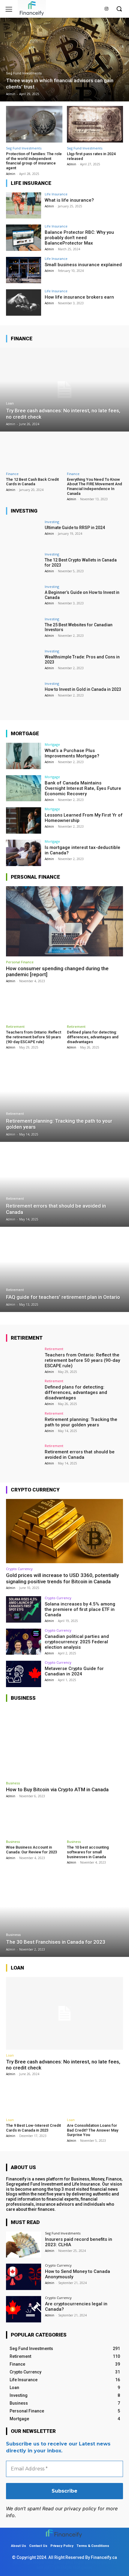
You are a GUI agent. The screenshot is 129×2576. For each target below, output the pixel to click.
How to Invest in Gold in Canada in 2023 (83, 689)
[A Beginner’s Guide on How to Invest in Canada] (24, 598)
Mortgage (52, 744)
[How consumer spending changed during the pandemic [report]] (64, 921)
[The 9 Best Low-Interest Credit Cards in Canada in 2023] (34, 2098)
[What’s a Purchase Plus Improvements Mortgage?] (24, 756)
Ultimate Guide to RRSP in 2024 (75, 528)
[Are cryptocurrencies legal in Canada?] (24, 2309)
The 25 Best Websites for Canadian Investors (79, 627)
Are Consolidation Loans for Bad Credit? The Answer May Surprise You (93, 2130)
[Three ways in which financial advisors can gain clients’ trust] (64, 60)
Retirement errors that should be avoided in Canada (80, 1455)
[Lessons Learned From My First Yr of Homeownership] (24, 820)
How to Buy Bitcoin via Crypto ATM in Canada (57, 1789)
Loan (10, 403)
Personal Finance (20, 962)
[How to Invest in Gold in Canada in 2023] (24, 695)
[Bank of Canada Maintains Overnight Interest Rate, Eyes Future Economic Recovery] (24, 788)
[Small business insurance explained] (24, 270)
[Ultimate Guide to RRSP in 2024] (24, 533)
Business (13, 1783)
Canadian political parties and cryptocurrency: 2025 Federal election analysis (77, 1642)
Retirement (15, 1026)
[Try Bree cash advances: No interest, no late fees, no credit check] (64, 390)
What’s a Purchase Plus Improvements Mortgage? (72, 753)
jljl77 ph (52, 2567)
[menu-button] (9, 9)
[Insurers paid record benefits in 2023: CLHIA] (24, 2245)
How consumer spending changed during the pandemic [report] (57, 971)
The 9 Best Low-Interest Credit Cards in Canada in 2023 (33, 2128)
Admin (11, 174)
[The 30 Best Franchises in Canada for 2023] (64, 1915)
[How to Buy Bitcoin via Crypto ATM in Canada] (64, 1742)
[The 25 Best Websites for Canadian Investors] (24, 630)
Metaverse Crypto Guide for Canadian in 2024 (74, 1671)
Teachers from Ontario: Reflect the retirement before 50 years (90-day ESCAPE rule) (34, 1037)
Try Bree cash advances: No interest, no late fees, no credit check (63, 2065)
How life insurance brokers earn (79, 297)
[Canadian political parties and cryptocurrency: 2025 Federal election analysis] (24, 1642)
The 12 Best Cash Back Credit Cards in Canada (32, 482)
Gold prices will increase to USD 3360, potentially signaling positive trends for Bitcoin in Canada (62, 1578)
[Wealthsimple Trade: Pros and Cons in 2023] (24, 663)
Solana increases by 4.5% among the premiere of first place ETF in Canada (80, 1609)
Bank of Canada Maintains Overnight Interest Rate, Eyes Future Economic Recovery (83, 788)
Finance (12, 474)
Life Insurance (56, 194)
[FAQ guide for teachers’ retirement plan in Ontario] (64, 1270)
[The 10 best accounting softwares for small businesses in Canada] (95, 1820)
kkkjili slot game (49, 2562)
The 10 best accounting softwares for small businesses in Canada (88, 1852)
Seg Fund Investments (24, 73)
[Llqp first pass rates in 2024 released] (95, 124)
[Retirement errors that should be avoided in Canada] (64, 1185)
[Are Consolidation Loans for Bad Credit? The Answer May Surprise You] (95, 2098)
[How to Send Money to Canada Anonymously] (24, 2277)
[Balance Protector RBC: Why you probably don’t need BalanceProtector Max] (24, 238)
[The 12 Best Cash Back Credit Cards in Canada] (34, 452)
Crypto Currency (19, 1569)
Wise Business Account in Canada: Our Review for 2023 (31, 1850)
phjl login (75, 2562)
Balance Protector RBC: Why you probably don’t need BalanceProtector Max (79, 238)
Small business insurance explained (83, 265)
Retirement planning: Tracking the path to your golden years (81, 1422)
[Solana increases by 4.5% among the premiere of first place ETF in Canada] (24, 1609)
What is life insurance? (69, 200)
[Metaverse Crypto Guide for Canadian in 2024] (24, 1674)
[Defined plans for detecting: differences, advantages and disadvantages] (95, 1005)
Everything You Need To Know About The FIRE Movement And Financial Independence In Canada (94, 486)
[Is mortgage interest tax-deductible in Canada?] (24, 853)
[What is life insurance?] (24, 206)
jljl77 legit (22, 2562)
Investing (52, 522)
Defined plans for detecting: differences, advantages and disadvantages (93, 1037)
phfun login (96, 2562)
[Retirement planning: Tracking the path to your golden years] (64, 1100)
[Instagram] (106, 9)
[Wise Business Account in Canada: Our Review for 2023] (34, 1820)
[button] (119, 9)
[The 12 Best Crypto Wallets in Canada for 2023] (24, 566)
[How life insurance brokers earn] (24, 302)
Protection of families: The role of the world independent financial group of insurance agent (34, 161)
